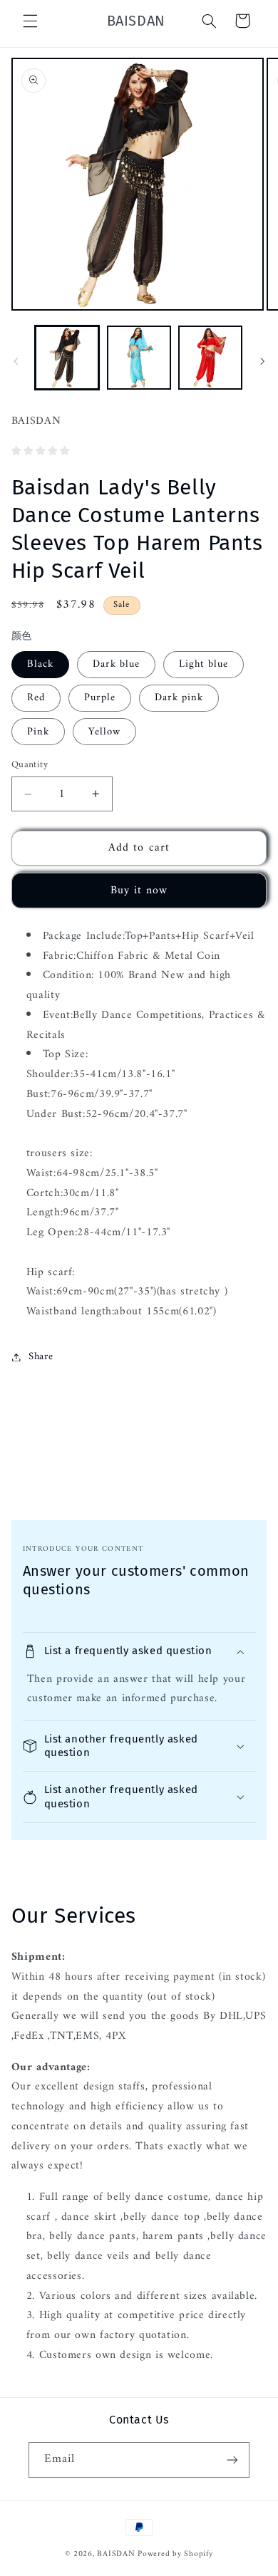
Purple (100, 697)
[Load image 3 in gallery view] (210, 358)
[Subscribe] (232, 2460)
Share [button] (41, 1356)
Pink (38, 732)
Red (36, 697)
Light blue (204, 664)
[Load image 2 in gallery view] (139, 358)
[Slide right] (262, 361)
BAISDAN (116, 2554)
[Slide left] (16, 361)
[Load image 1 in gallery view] (67, 358)
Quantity (30, 765)
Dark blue (116, 664)
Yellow (104, 732)
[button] (30, 21)
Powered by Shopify (175, 2554)
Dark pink (179, 697)
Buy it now (139, 890)
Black (40, 664)
